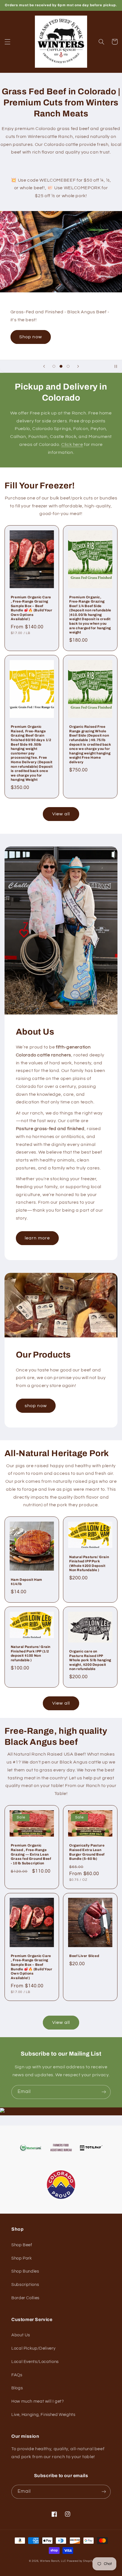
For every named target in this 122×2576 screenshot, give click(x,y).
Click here (72, 444)
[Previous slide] (44, 366)
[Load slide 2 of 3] (61, 366)
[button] (7, 42)
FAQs (17, 2375)
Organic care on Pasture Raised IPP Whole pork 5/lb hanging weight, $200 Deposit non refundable (90, 1660)
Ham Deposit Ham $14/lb (27, 1582)
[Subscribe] (104, 2092)
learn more (37, 1238)
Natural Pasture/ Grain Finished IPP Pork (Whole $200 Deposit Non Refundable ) (89, 1564)
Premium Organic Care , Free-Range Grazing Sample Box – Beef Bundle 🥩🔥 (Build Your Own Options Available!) (32, 608)
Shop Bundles (25, 2271)
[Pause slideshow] (116, 366)
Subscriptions (25, 2285)
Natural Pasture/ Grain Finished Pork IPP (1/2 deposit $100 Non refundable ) (31, 1653)
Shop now (30, 337)
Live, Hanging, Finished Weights (43, 2415)
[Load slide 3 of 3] (68, 366)
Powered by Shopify (80, 2561)
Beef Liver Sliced (84, 1956)
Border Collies (25, 2298)
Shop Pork (22, 2258)
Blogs (17, 2388)
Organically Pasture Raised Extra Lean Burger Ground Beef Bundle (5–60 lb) (87, 1852)
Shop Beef (22, 2245)
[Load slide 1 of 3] (54, 366)
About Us (21, 2335)
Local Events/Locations (35, 2362)
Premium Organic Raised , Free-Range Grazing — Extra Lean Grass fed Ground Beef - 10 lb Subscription (31, 1854)
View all (61, 814)
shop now (36, 1406)
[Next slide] (78, 366)
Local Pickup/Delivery (33, 2348)
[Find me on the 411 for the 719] (2, 2111)
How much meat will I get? (38, 2401)
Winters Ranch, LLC (53, 2561)
